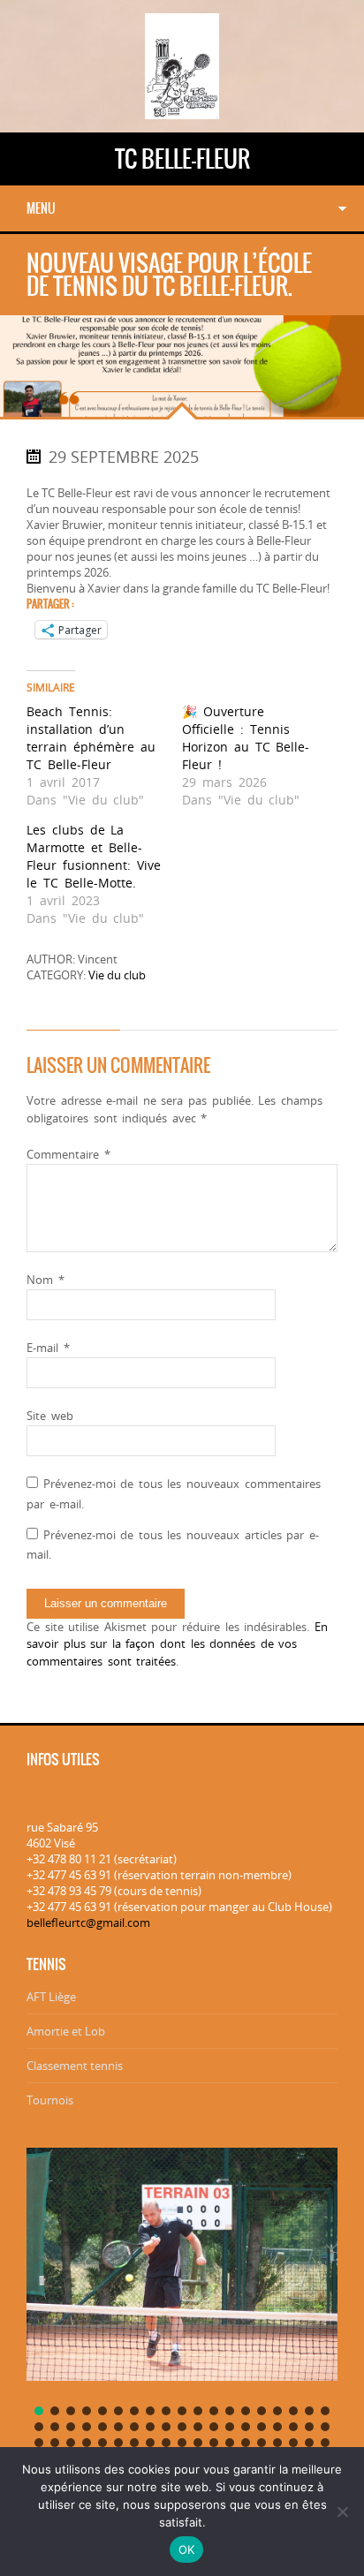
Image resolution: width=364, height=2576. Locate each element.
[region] (182, 2316)
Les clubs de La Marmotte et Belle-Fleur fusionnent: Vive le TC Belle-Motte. (94, 856)
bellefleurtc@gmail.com (88, 1923)
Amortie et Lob (66, 2031)
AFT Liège (51, 1997)
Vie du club (117, 975)
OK (187, 2550)
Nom (45, 1280)
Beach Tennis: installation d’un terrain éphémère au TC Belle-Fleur (91, 738)
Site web (50, 1416)
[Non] (342, 2512)
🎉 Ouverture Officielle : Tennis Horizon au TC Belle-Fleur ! (246, 738)
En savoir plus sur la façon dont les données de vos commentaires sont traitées (177, 1644)
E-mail (48, 1348)
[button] (39, 2411)
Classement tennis (75, 2066)
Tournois (50, 2100)
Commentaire (68, 1154)
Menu (41, 208)
